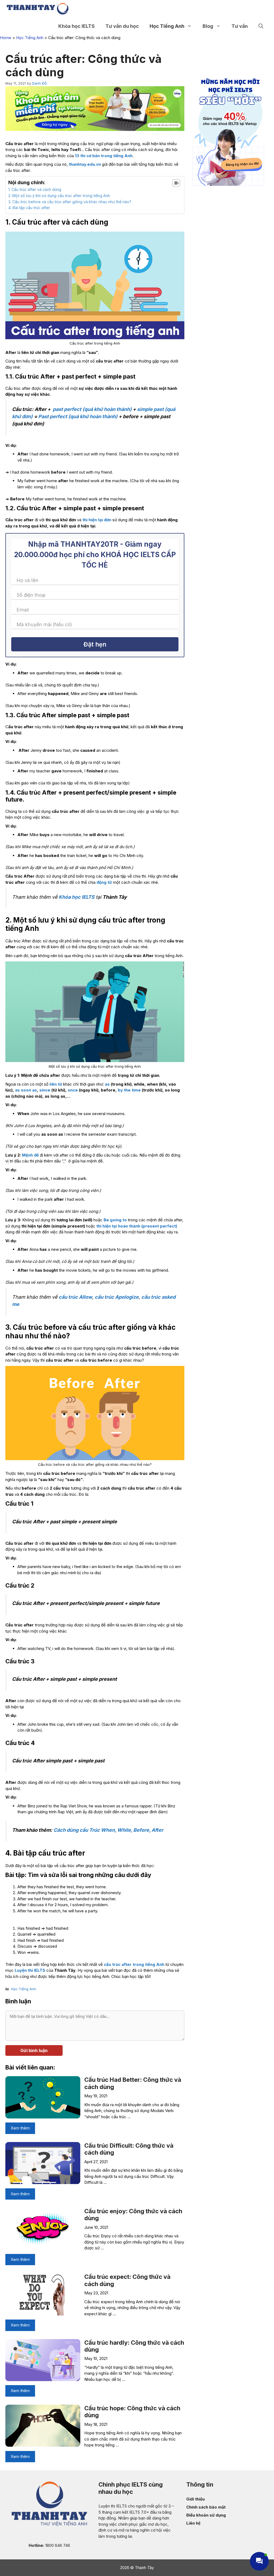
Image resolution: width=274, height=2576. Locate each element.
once (73, 1090)
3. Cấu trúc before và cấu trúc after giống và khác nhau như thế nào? (70, 202)
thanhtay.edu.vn (85, 164)
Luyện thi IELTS (30, 1970)
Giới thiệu (195, 2499)
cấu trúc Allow (75, 1297)
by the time (129, 1090)
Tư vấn (240, 26)
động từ (104, 882)
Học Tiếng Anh (167, 26)
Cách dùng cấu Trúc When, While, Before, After (108, 1830)
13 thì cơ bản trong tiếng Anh (104, 156)
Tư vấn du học (122, 26)
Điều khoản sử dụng (206, 2515)
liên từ (56, 1084)
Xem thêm (20, 2128)
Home (6, 38)
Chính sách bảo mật (206, 2507)
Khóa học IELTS (77, 26)
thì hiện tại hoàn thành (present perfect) (137, 1226)
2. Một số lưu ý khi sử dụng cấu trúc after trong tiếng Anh (59, 196)
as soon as (26, 1090)
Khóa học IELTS (77, 897)
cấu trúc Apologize (117, 1297)
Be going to (115, 1220)
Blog (208, 26)
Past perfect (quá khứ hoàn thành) (78, 416)
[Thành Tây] (38, 9)
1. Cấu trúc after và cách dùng (35, 189)
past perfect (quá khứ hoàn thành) (93, 409)
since (45, 1090)
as (107, 1084)
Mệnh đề (30, 1155)
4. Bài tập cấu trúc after (29, 208)
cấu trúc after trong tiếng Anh (134, 1964)
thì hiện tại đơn (97, 520)
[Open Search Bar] (261, 26)
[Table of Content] (176, 183)
